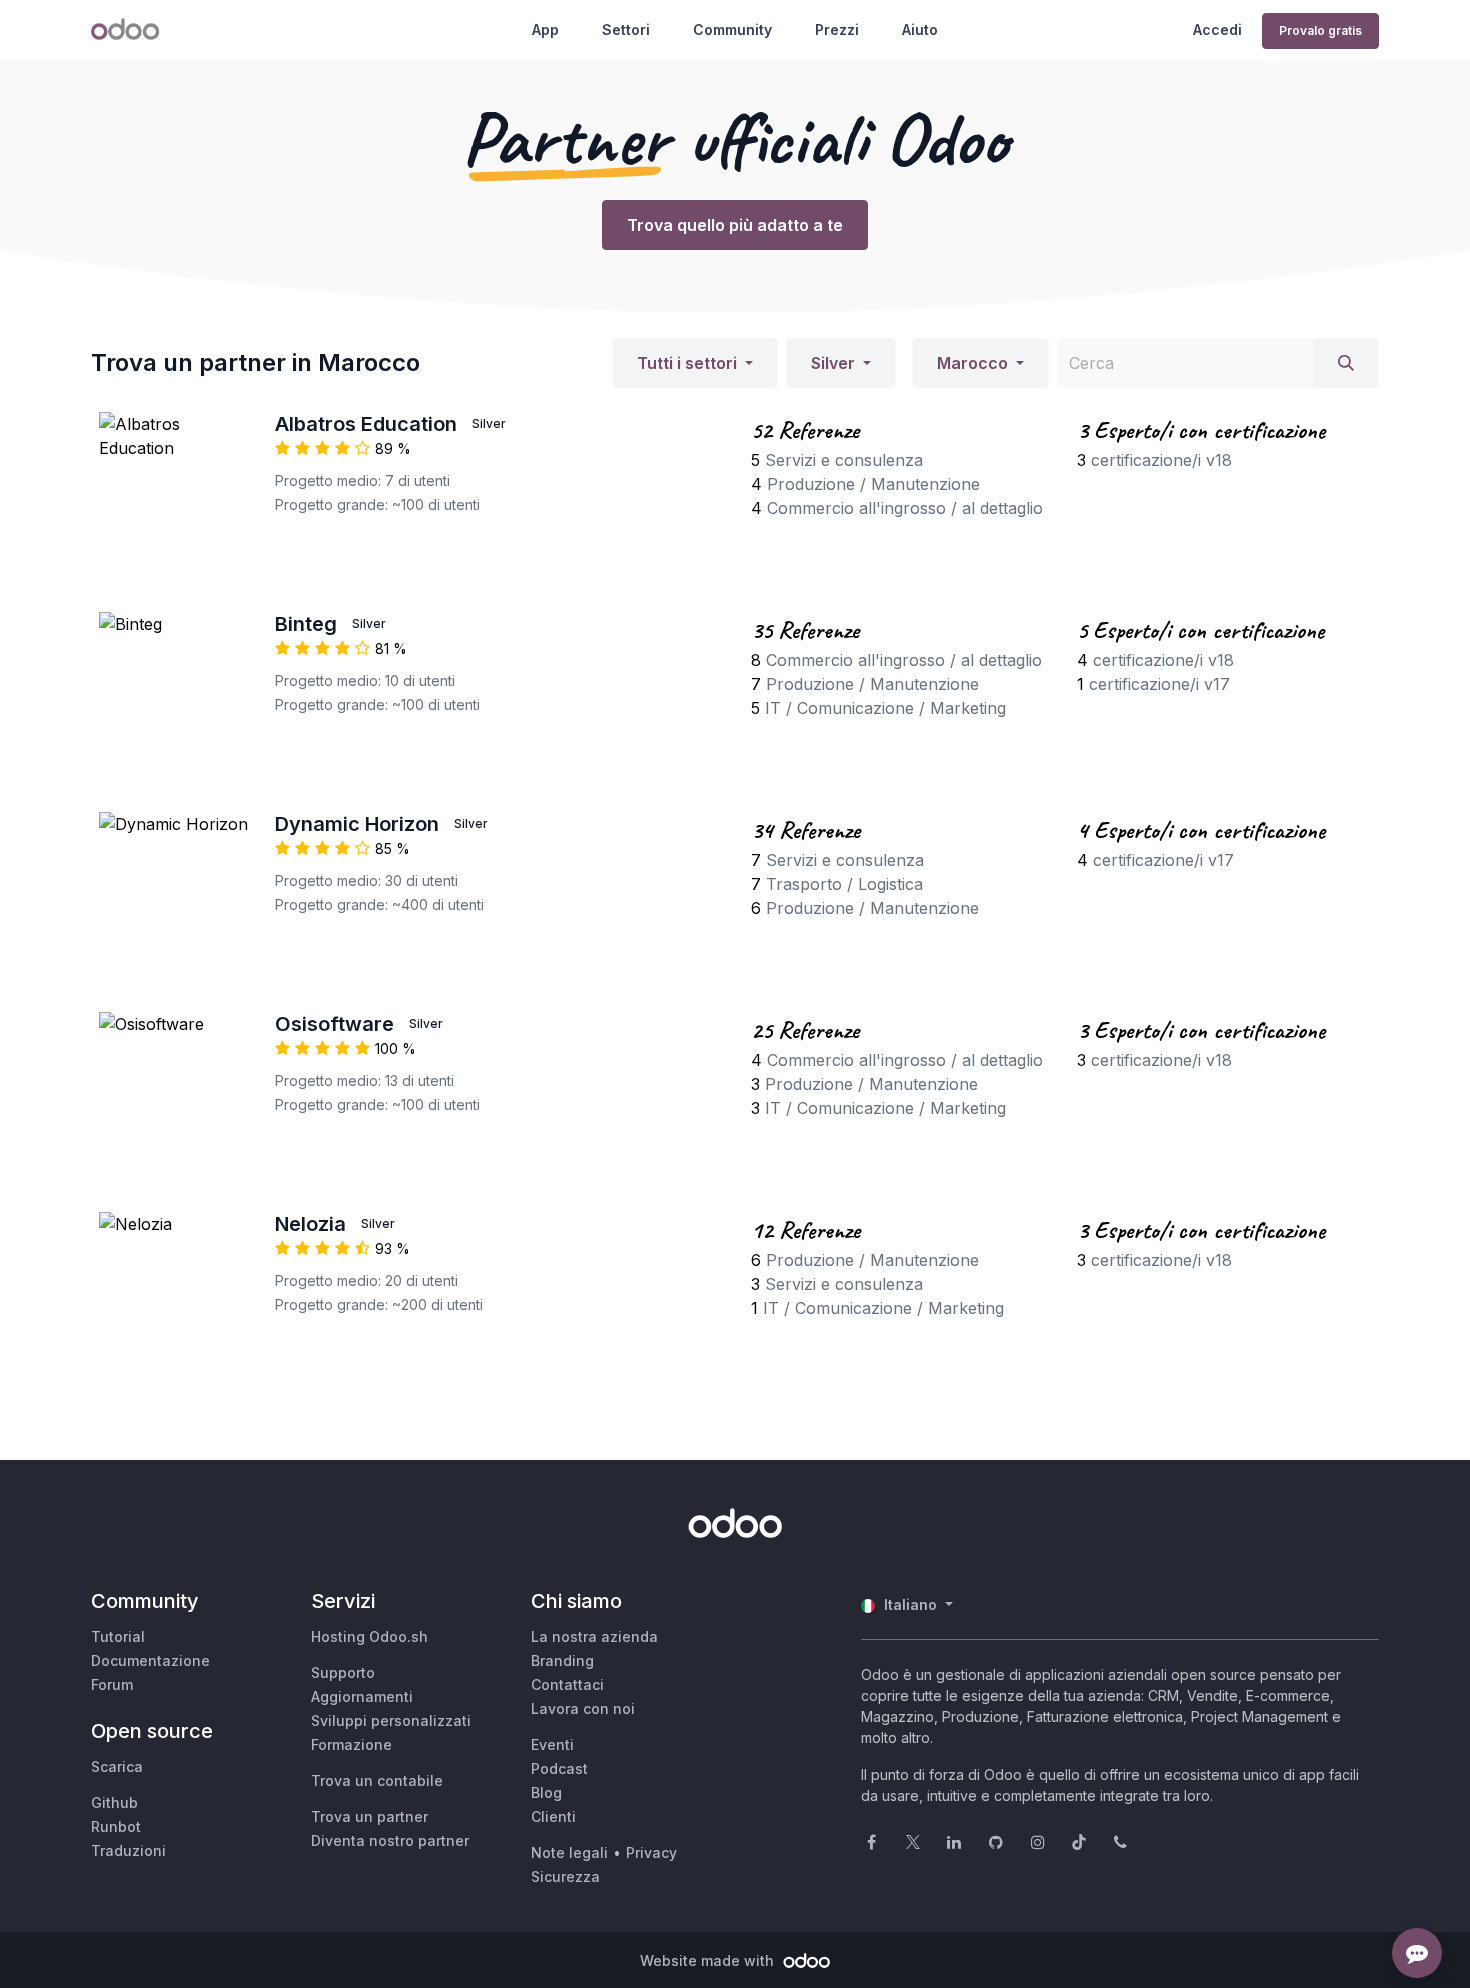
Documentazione (150, 1660)
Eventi (552, 1744)
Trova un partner (369, 1816)
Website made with (709, 1960)
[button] (695, 363)
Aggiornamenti (362, 1696)
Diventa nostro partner (390, 1840)
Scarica (117, 1766)
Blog (546, 1792)
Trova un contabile (377, 1780)
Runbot (116, 1826)
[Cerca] (1346, 363)
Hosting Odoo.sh (369, 1636)
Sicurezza (565, 1876)
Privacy (651, 1852)
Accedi (1217, 29)
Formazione (351, 1744)
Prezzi (837, 29)
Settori (626, 29)
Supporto (343, 1672)
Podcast (559, 1768)
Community (732, 29)
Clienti (553, 1816)
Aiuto (920, 29)
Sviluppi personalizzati (391, 1720)
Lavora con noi (583, 1708)
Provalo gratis (1320, 30)
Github (114, 1802)
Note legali (569, 1852)
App (545, 29)
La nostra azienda (594, 1636)
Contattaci (567, 1684)
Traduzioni (128, 1850)
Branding (562, 1660)
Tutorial (118, 1636)
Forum (112, 1684)
